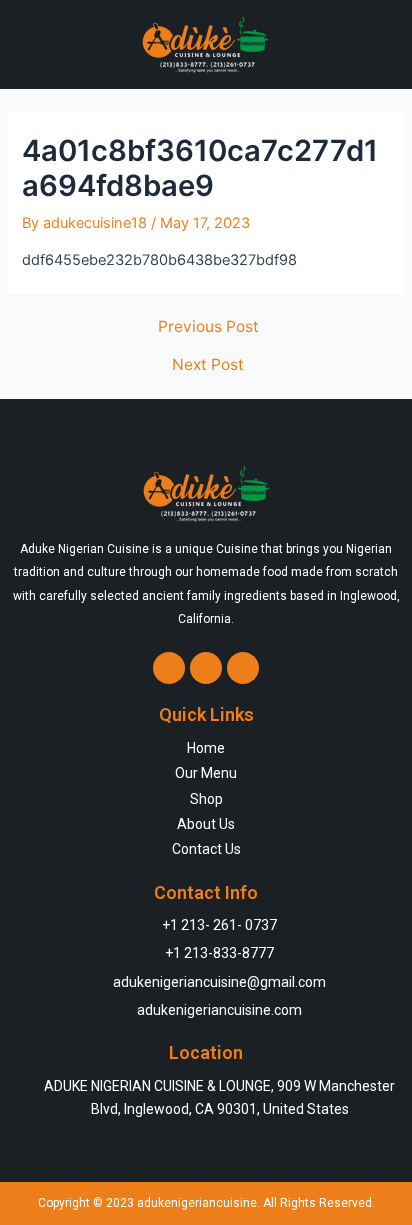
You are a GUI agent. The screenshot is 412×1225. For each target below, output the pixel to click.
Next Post (208, 365)
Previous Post (208, 327)
